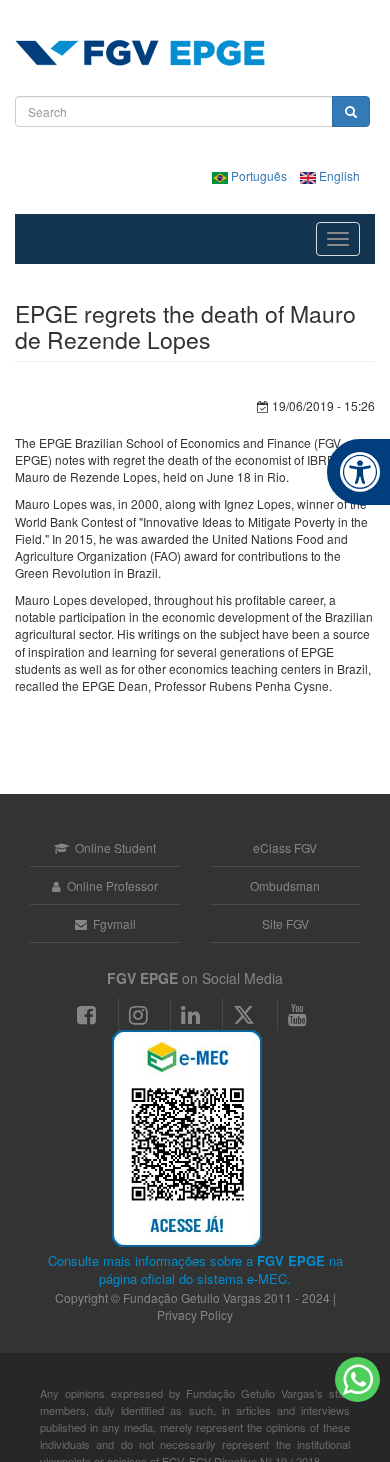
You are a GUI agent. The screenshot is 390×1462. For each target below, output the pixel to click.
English (338, 175)
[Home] (140, 53)
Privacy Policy (195, 1314)
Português (259, 175)
